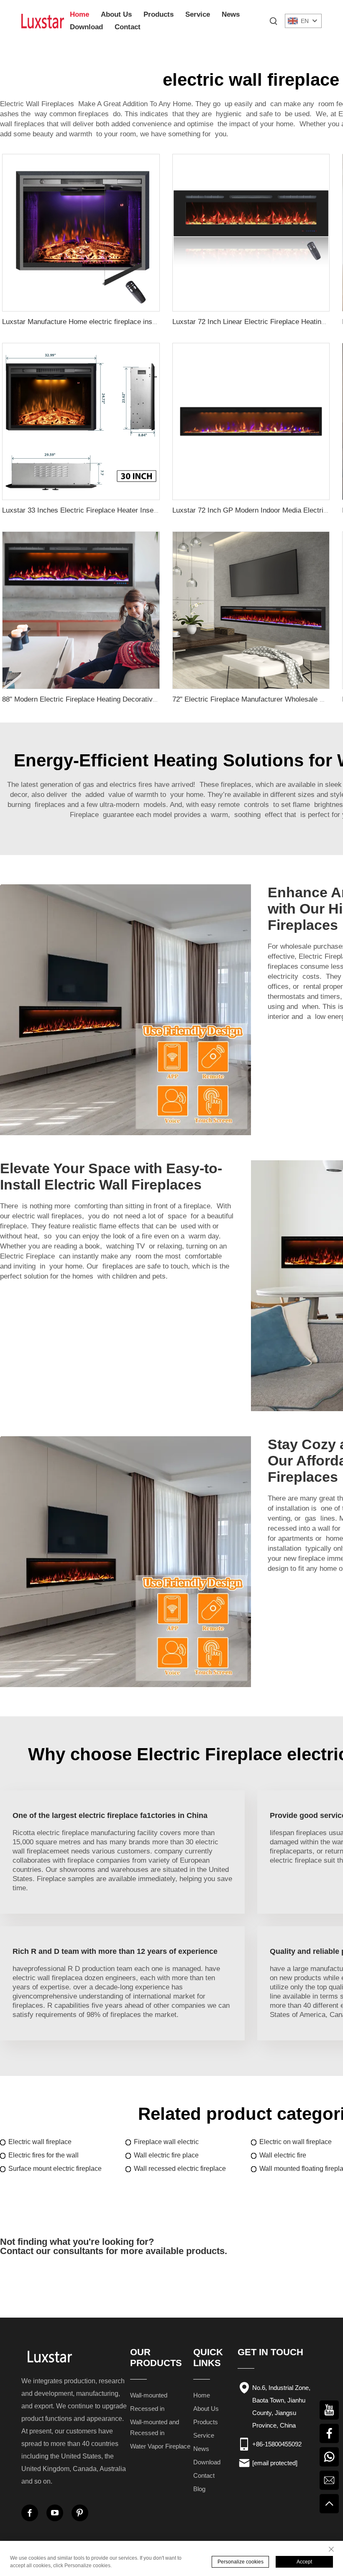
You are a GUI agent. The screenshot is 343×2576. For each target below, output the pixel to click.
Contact (128, 27)
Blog (199, 2489)
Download (86, 27)
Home (79, 14)
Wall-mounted (149, 2395)
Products (159, 14)
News (231, 14)
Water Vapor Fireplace (160, 2446)
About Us (116, 14)
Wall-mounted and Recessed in (155, 2427)
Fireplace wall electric (166, 2142)
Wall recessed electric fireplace (180, 2169)
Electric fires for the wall (44, 2155)
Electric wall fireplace (40, 2142)
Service (198, 14)
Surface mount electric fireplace (55, 2169)
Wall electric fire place (166, 2155)
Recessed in (147, 2409)
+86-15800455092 (277, 2444)
